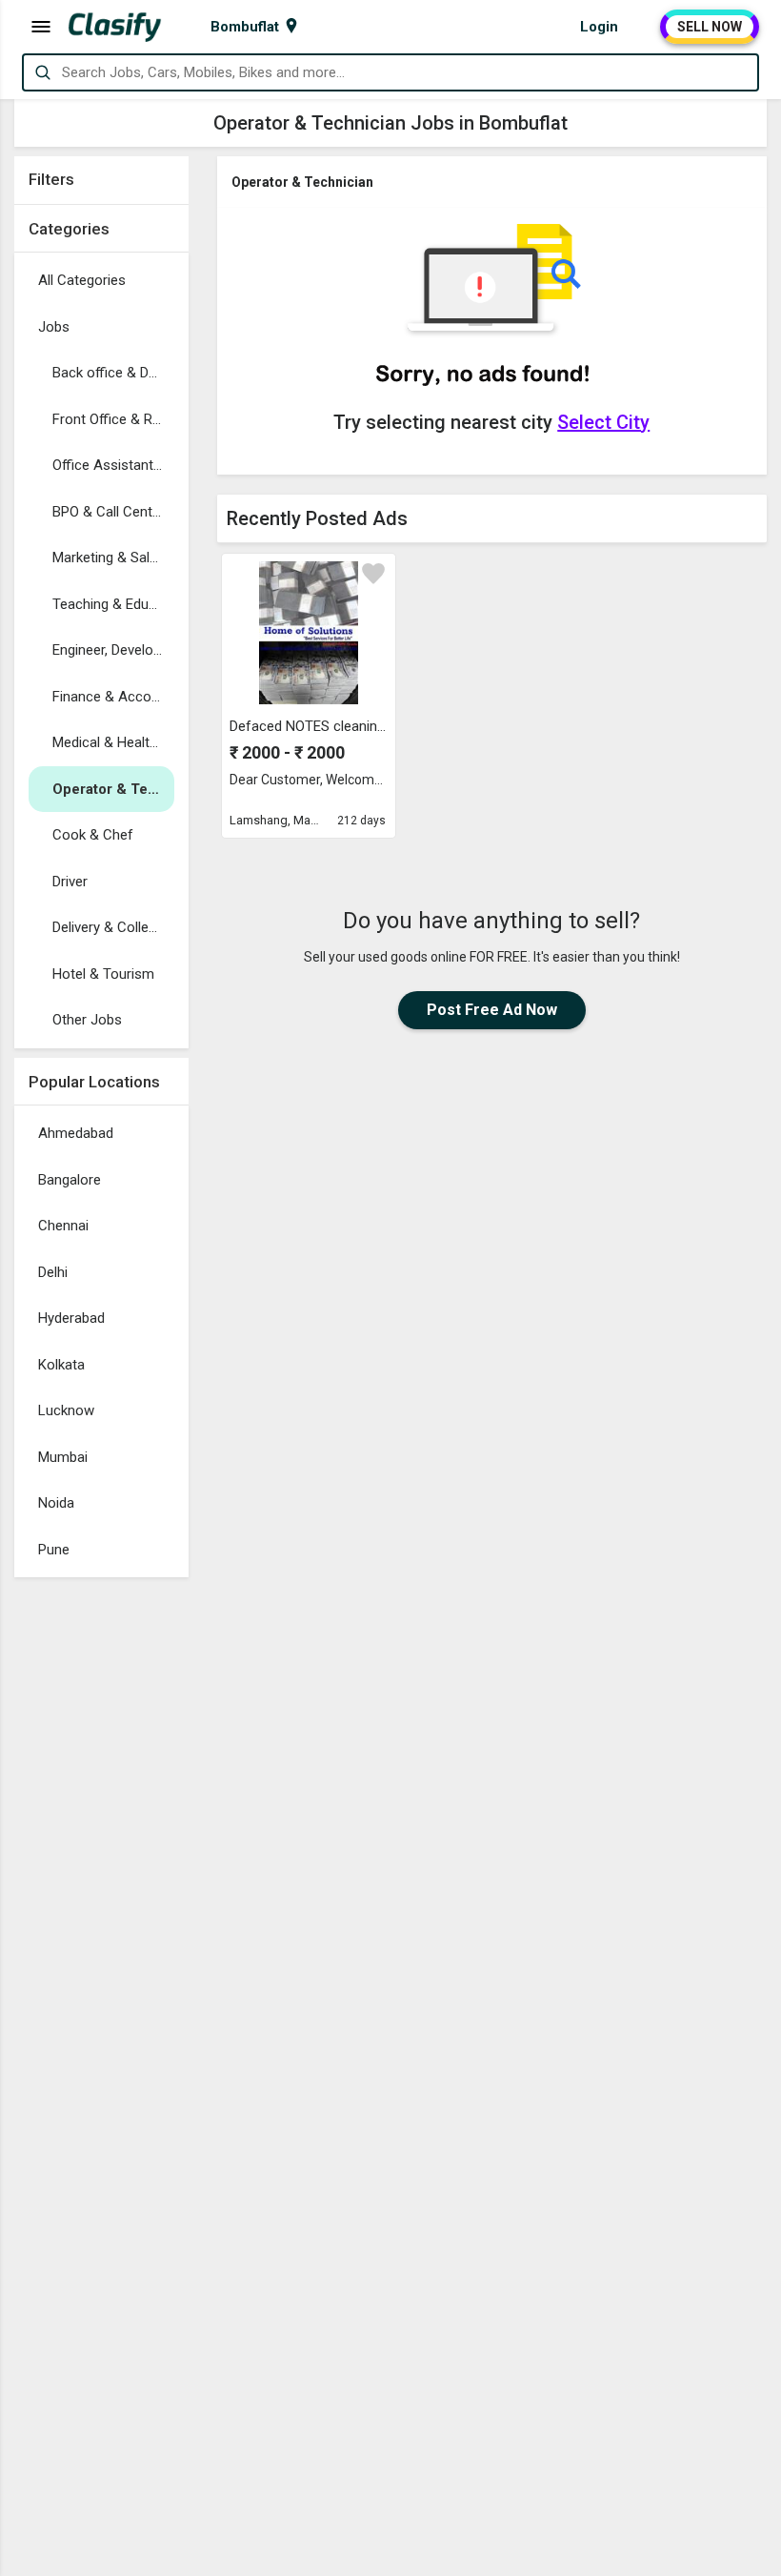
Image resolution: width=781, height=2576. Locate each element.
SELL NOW (710, 27)
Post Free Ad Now (492, 1010)
